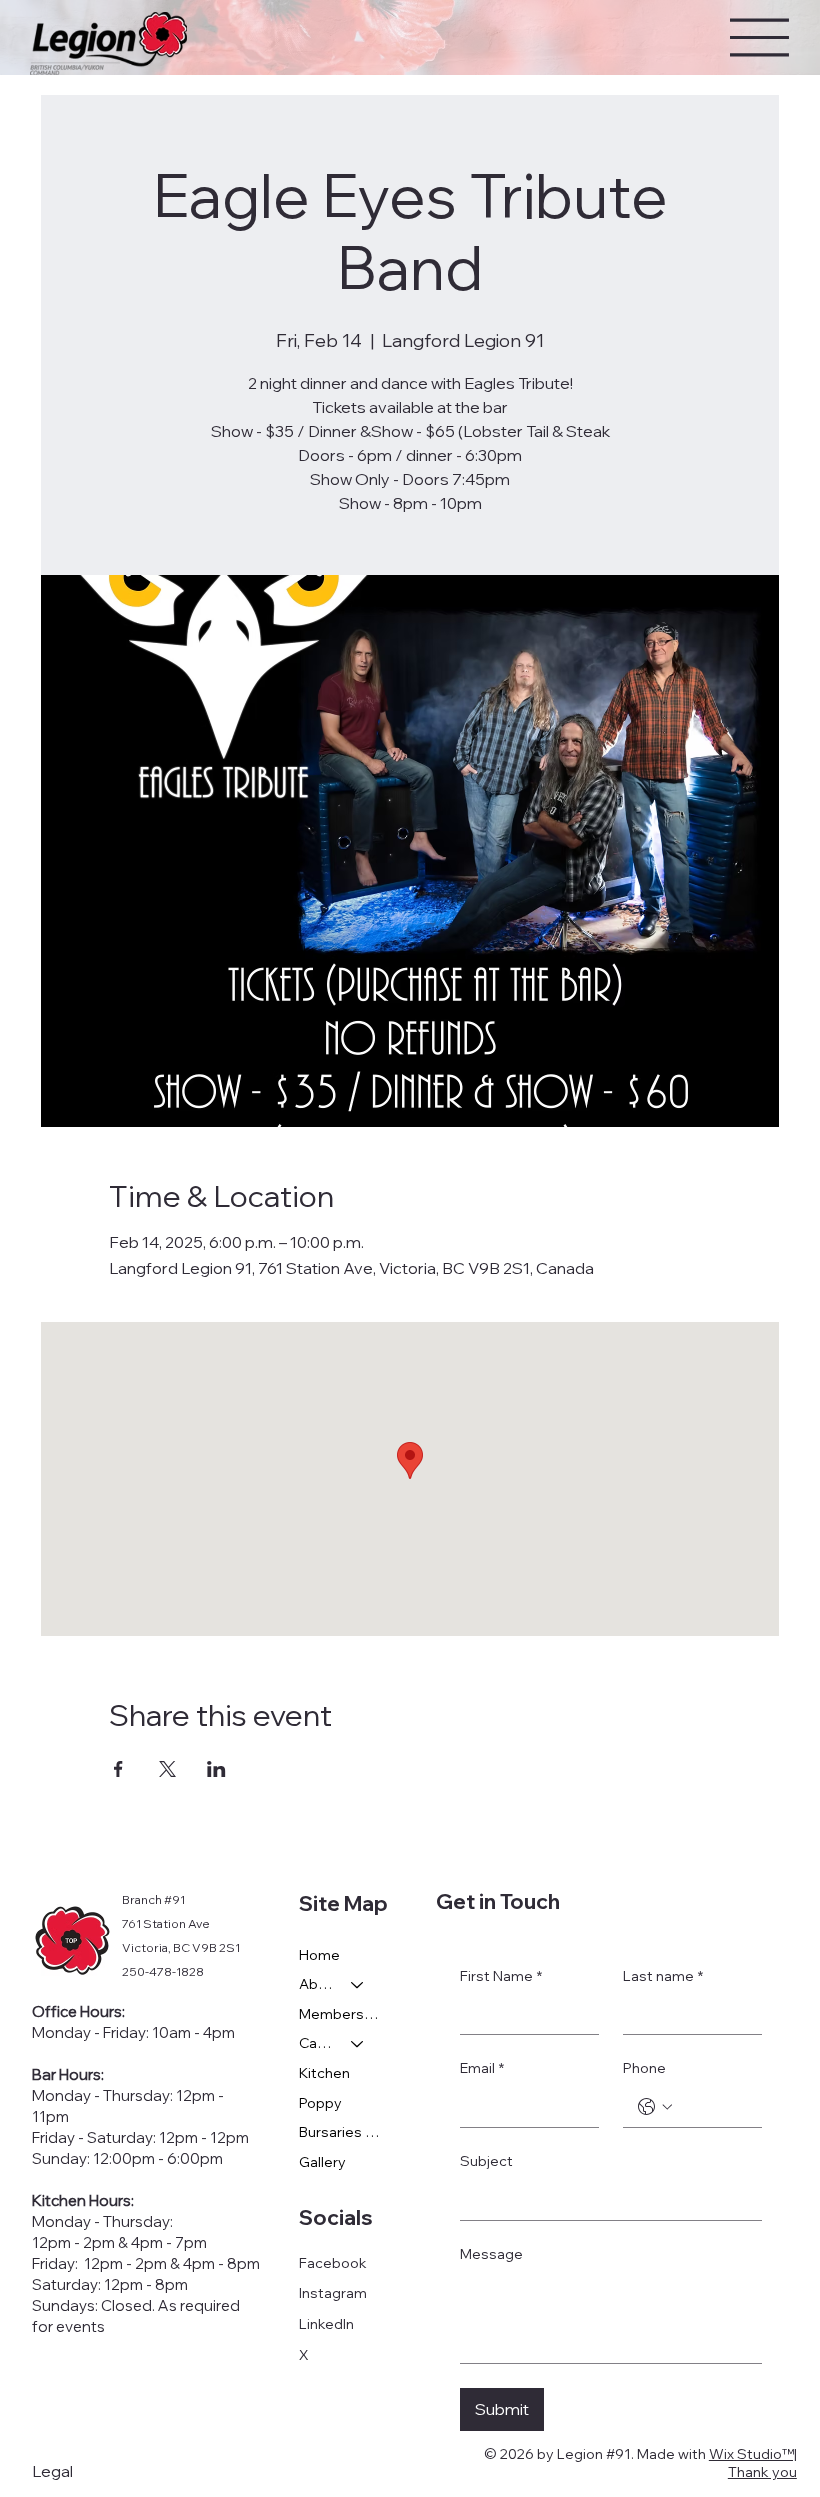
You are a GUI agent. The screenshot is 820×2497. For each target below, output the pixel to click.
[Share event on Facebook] (118, 1769)
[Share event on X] (167, 1769)
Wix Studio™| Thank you (753, 2463)
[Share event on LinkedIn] (216, 1769)
